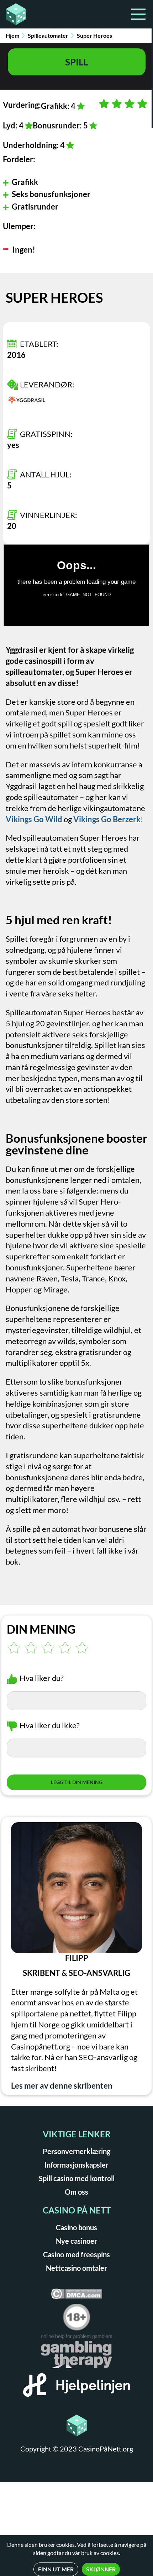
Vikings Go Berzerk (107, 819)
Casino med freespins (76, 2254)
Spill (76, 62)
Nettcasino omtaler (76, 2268)
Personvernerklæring (76, 2151)
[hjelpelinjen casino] (76, 2387)
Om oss (76, 2192)
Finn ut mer (56, 2569)
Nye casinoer (76, 2241)
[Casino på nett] (39, 14)
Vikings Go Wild (34, 819)
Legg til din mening (77, 1782)
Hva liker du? (42, 1678)
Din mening (41, 1629)
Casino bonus (76, 2227)
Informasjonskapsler (76, 2165)
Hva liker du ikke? (50, 1725)
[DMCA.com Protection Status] (76, 2296)
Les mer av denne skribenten (62, 2086)
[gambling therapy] (76, 2354)
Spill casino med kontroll (77, 2178)
